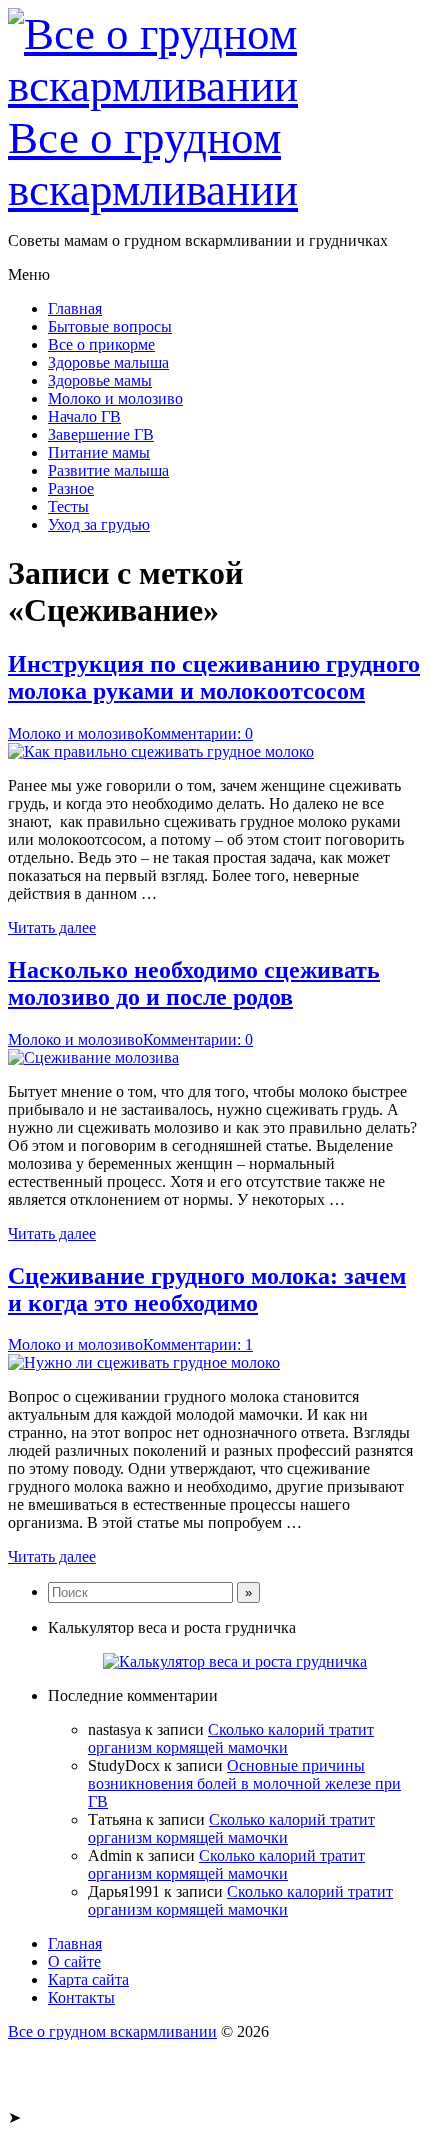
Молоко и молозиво (115, 398)
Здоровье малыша (108, 362)
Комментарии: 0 (198, 733)
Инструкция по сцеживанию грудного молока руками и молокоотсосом (214, 677)
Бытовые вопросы (110, 326)
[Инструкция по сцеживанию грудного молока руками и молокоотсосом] (161, 751)
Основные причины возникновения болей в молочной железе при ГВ (244, 1783)
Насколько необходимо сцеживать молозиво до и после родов (194, 983)
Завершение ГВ (101, 434)
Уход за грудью (99, 524)
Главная (75, 308)
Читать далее (52, 927)
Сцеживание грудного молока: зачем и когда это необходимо (207, 1289)
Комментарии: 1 (198, 1344)
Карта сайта (88, 1979)
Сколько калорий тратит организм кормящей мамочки (231, 1738)
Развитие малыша (108, 470)
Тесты (68, 506)
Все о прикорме (101, 344)
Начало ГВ (84, 416)
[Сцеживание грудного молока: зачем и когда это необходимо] (144, 1362)
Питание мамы (99, 452)
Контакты (81, 1997)
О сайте (74, 1961)
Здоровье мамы (100, 380)
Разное (71, 488)
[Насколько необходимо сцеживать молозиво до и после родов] (93, 1057)
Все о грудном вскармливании (153, 164)
